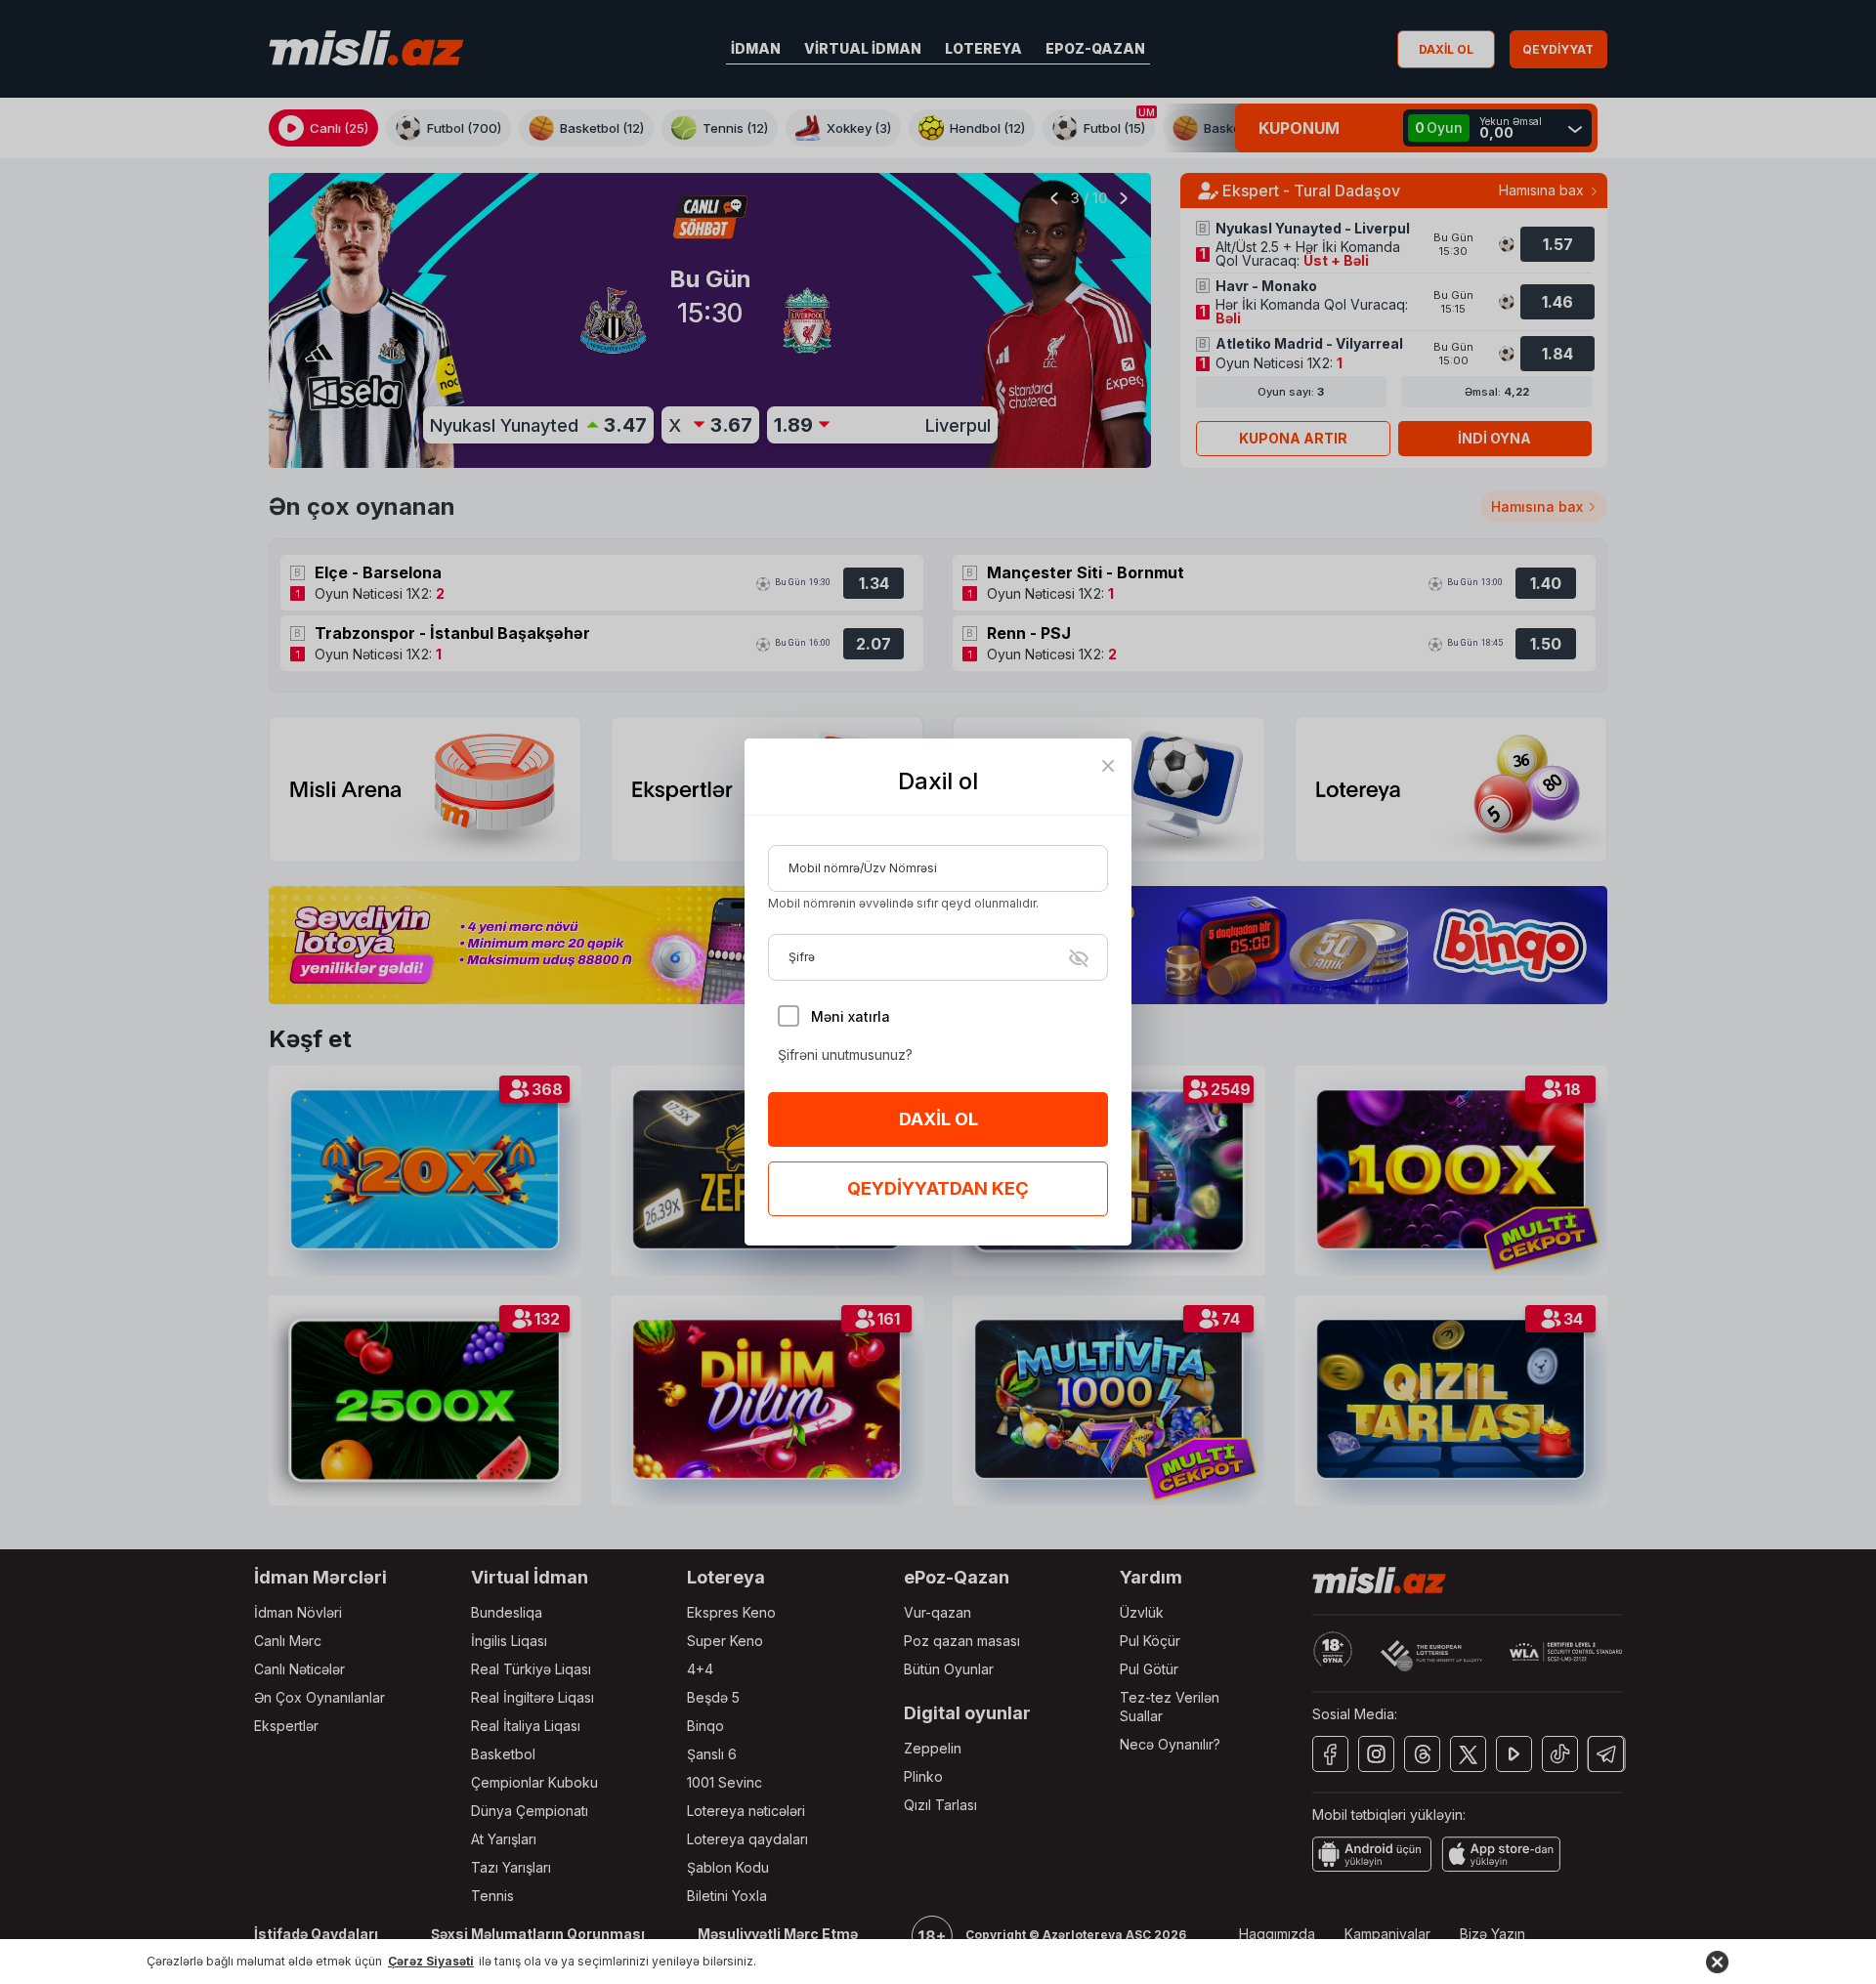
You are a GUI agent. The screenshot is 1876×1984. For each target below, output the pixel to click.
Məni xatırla (851, 1016)
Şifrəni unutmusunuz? (845, 1055)
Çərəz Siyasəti (431, 1961)
